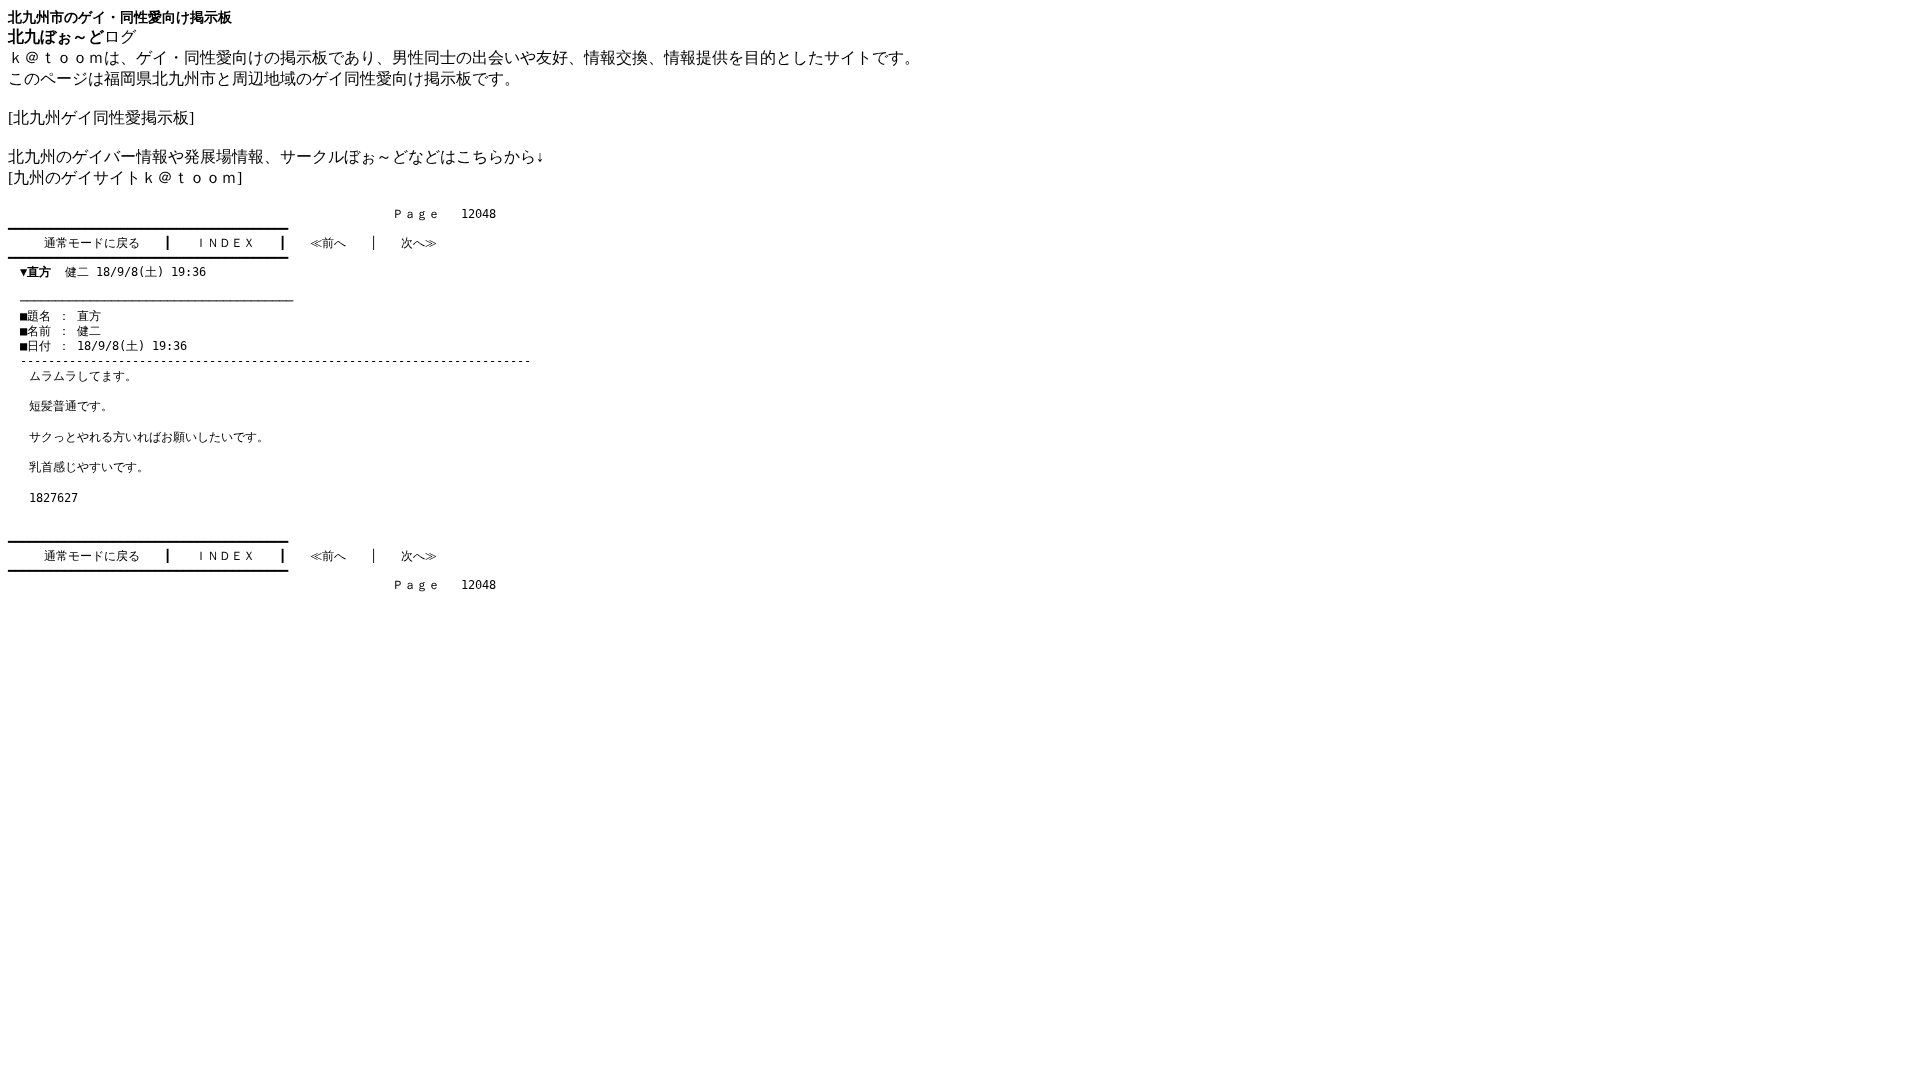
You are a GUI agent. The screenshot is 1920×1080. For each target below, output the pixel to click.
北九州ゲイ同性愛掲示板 (101, 117)
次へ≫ (419, 243)
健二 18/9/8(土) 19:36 (113, 272)
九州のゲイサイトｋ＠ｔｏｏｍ (125, 177)
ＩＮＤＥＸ (225, 243)
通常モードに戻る (92, 243)
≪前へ (328, 243)
